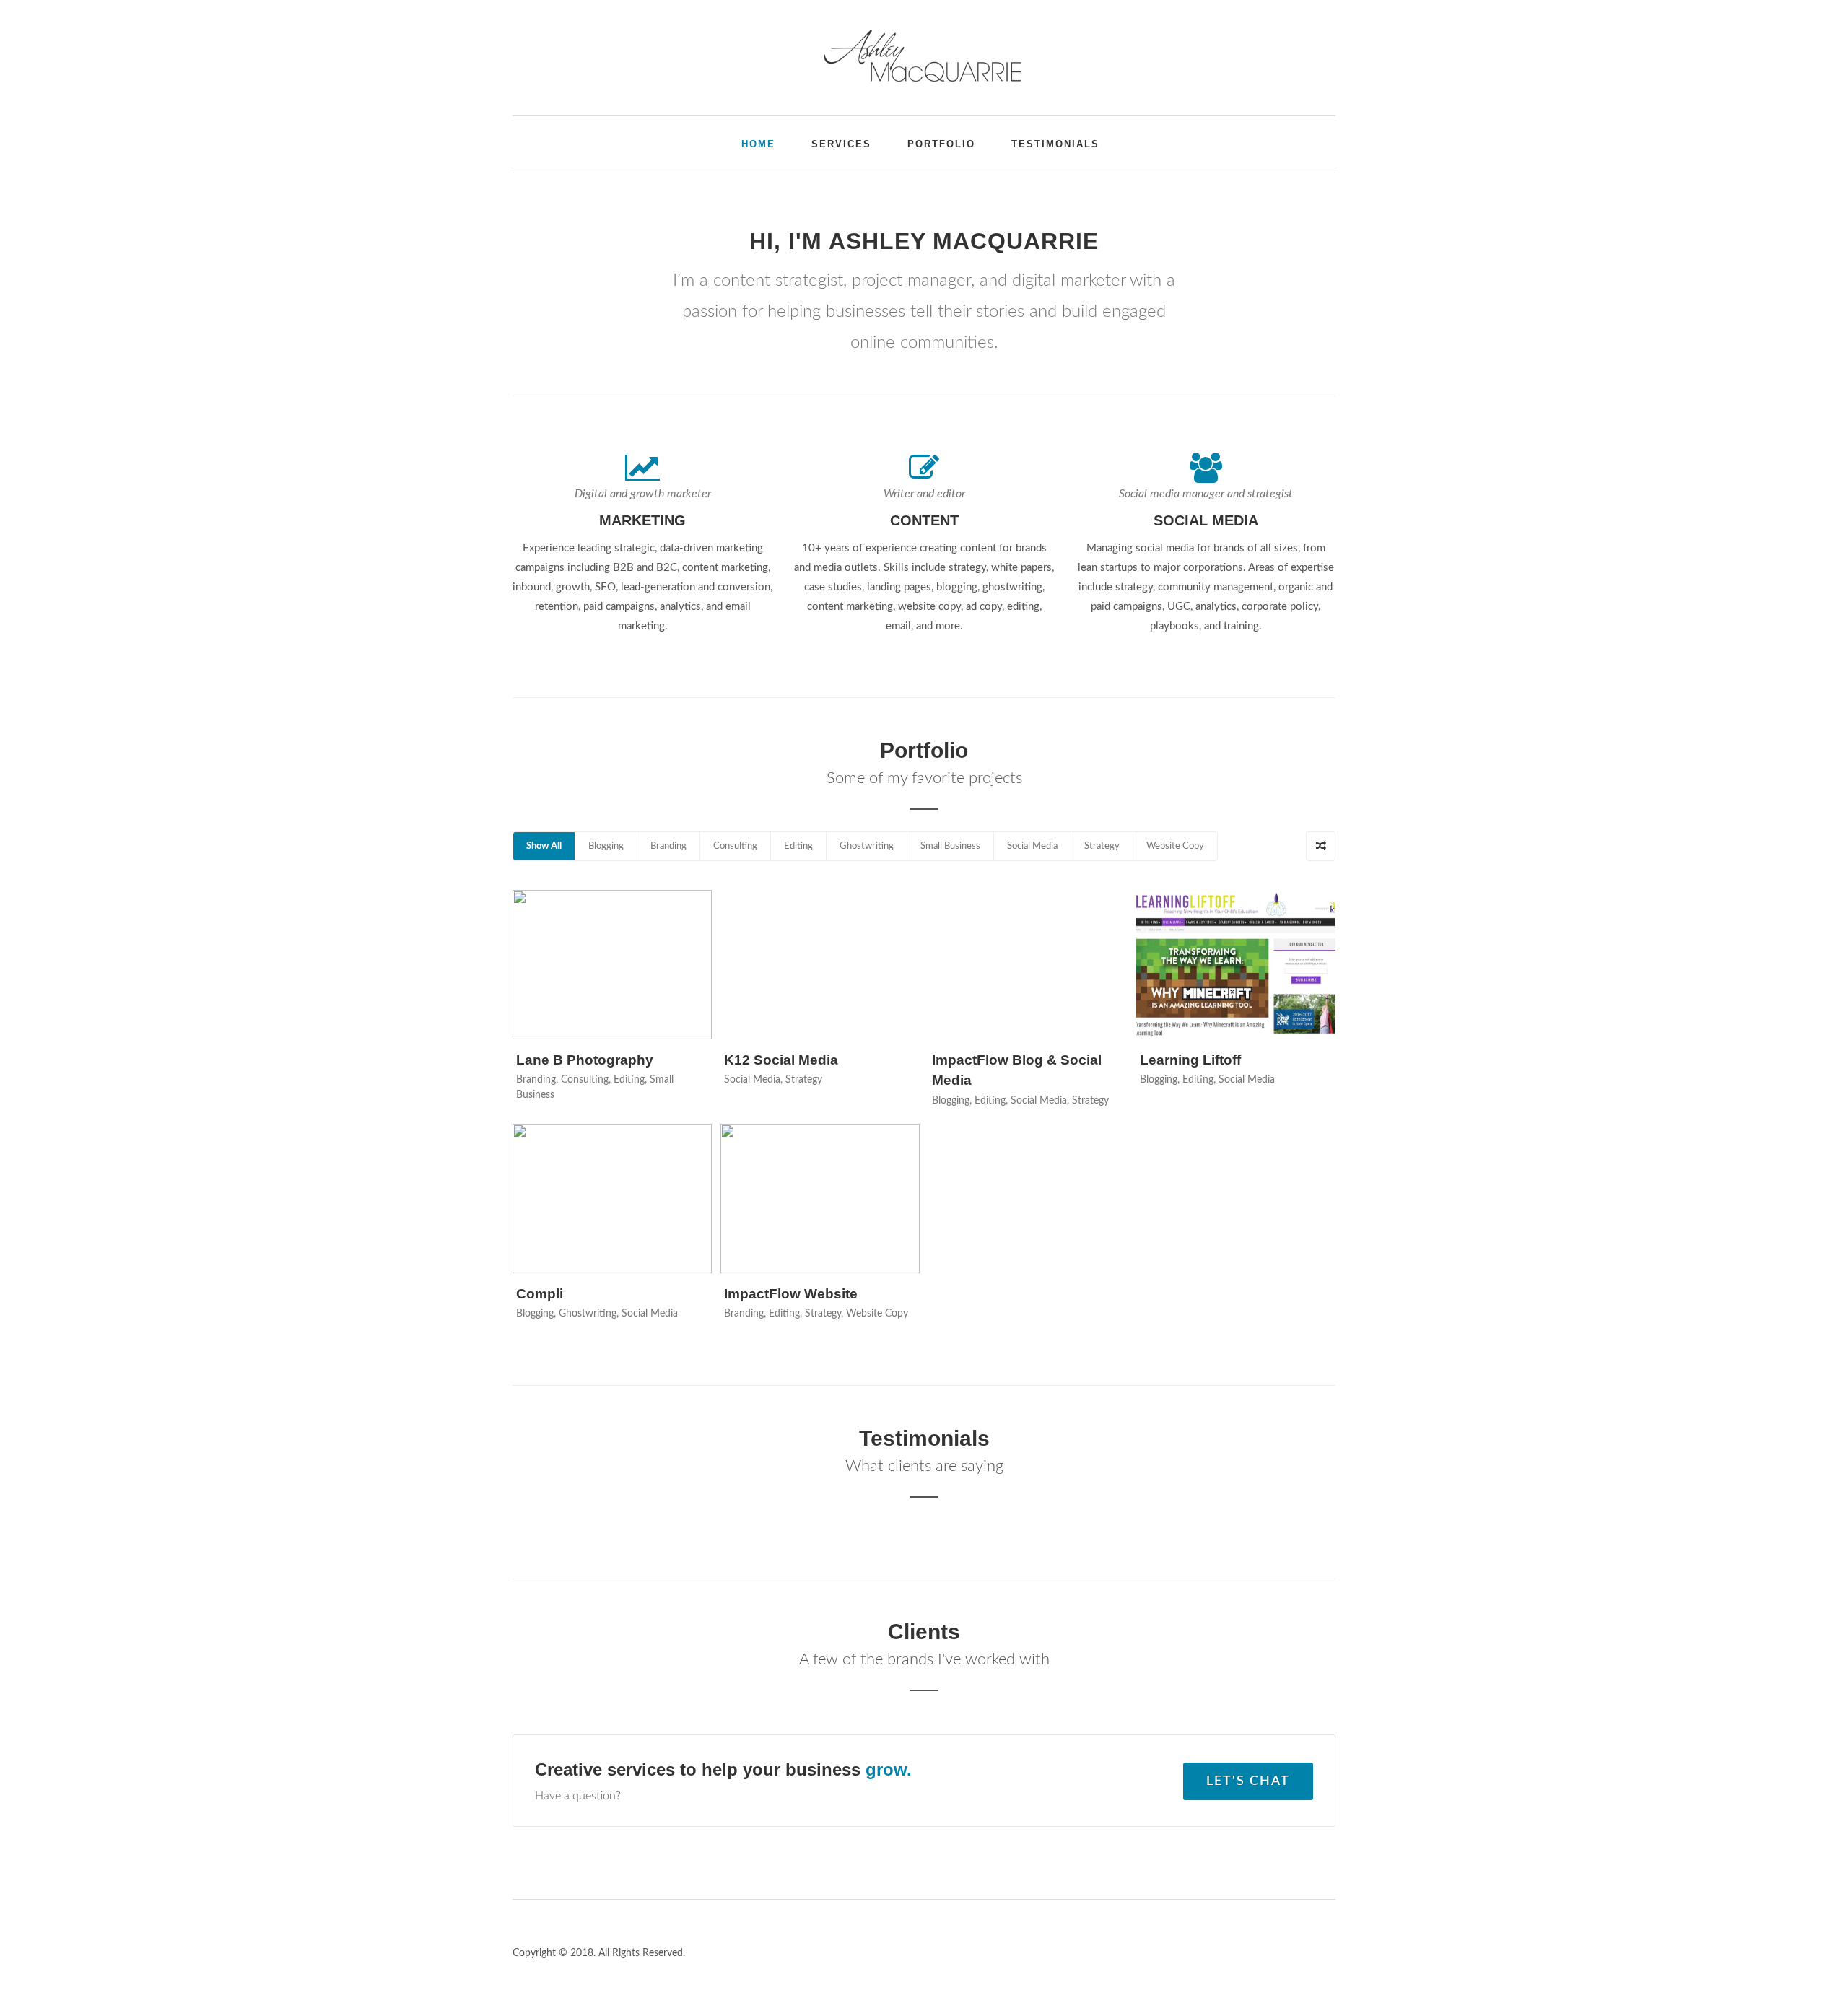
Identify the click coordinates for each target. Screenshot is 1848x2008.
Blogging (606, 846)
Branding (668, 846)
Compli (540, 1294)
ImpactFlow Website (791, 1294)
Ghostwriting (867, 846)
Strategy (1102, 846)
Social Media (1032, 846)
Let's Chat (1248, 1781)
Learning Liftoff (1190, 1060)
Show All (544, 846)
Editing (798, 846)
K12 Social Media (781, 1060)
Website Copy (1175, 846)
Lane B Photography (585, 1060)
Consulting (735, 846)
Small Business (950, 846)
